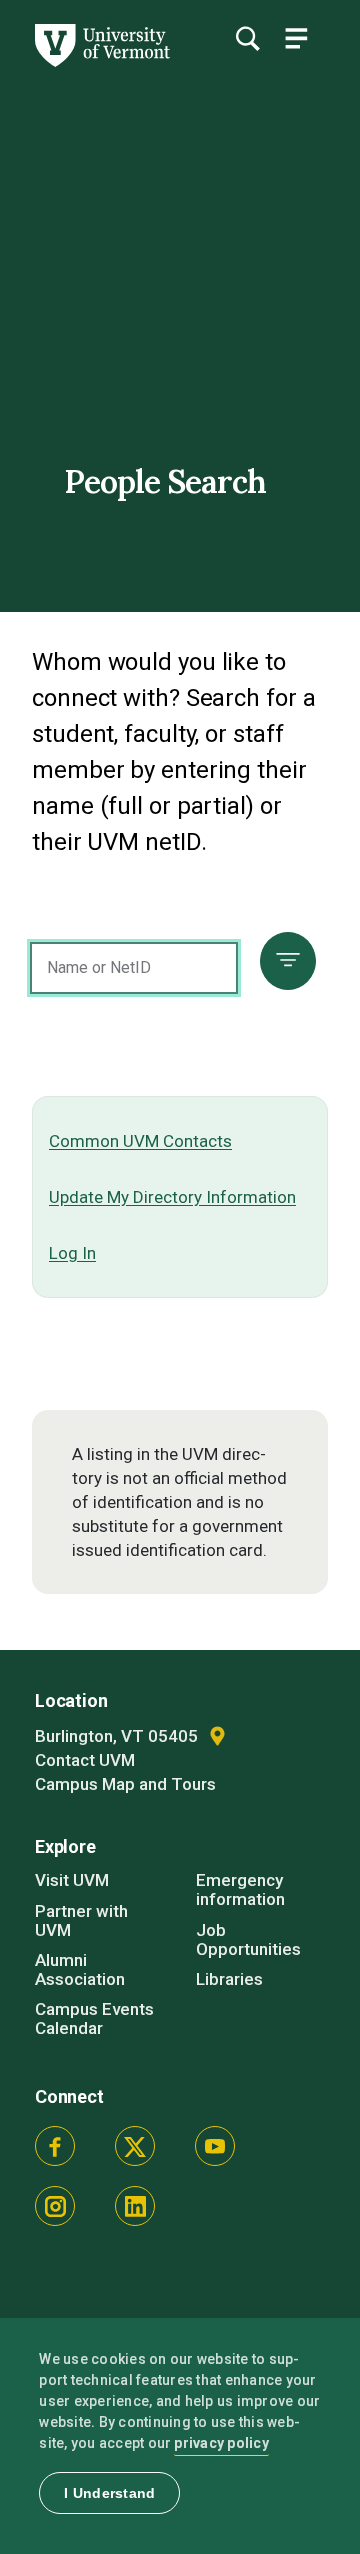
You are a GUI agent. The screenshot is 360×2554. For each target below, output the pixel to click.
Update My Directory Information (172, 1197)
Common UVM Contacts (140, 1141)
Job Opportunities (248, 1939)
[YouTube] (215, 2146)
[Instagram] (55, 2206)
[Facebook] (55, 2146)
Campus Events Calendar (94, 2018)
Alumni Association (80, 1969)
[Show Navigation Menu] (296, 38)
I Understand (109, 2493)
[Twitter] (135, 2146)
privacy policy (221, 2443)
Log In (72, 1253)
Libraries (229, 1979)
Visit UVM (72, 1880)
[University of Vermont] (101, 62)
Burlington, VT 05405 (118, 1736)
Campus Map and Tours (125, 1784)
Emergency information (240, 1889)
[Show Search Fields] (247, 38)
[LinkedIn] (135, 2206)
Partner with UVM (81, 1920)
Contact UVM (85, 1760)
